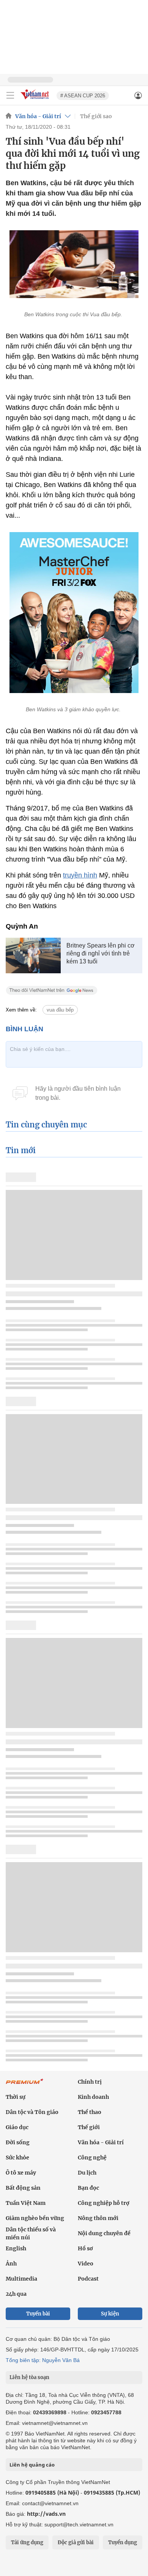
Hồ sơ (85, 2248)
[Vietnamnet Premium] (25, 2085)
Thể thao (90, 2112)
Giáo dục (17, 2127)
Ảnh (11, 2264)
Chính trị (90, 2082)
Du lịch (87, 2173)
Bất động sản (23, 2188)
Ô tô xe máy (21, 2173)
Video (86, 2264)
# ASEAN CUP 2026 (83, 96)
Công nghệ (92, 2158)
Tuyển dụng (123, 2542)
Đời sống (18, 2142)
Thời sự (16, 2097)
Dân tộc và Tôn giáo (32, 2112)
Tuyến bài (38, 2314)
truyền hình (80, 875)
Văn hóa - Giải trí (38, 116)
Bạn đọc (88, 2188)
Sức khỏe (17, 2158)
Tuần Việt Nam (26, 2203)
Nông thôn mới (98, 2218)
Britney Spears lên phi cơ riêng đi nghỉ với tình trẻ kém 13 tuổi (101, 953)
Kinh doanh (93, 2097)
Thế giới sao (96, 116)
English (16, 2248)
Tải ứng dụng (27, 2542)
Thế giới (89, 2127)
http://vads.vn (46, 2514)
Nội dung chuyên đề (104, 2233)
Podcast (88, 2279)
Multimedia (21, 2279)
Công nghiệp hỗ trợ (104, 2203)
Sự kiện (110, 2314)
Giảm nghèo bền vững (35, 2218)
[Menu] (10, 95)
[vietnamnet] (36, 100)
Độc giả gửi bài (76, 2542)
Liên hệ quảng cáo (32, 2465)
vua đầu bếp (60, 1010)
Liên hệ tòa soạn (29, 2377)
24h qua (16, 2294)
